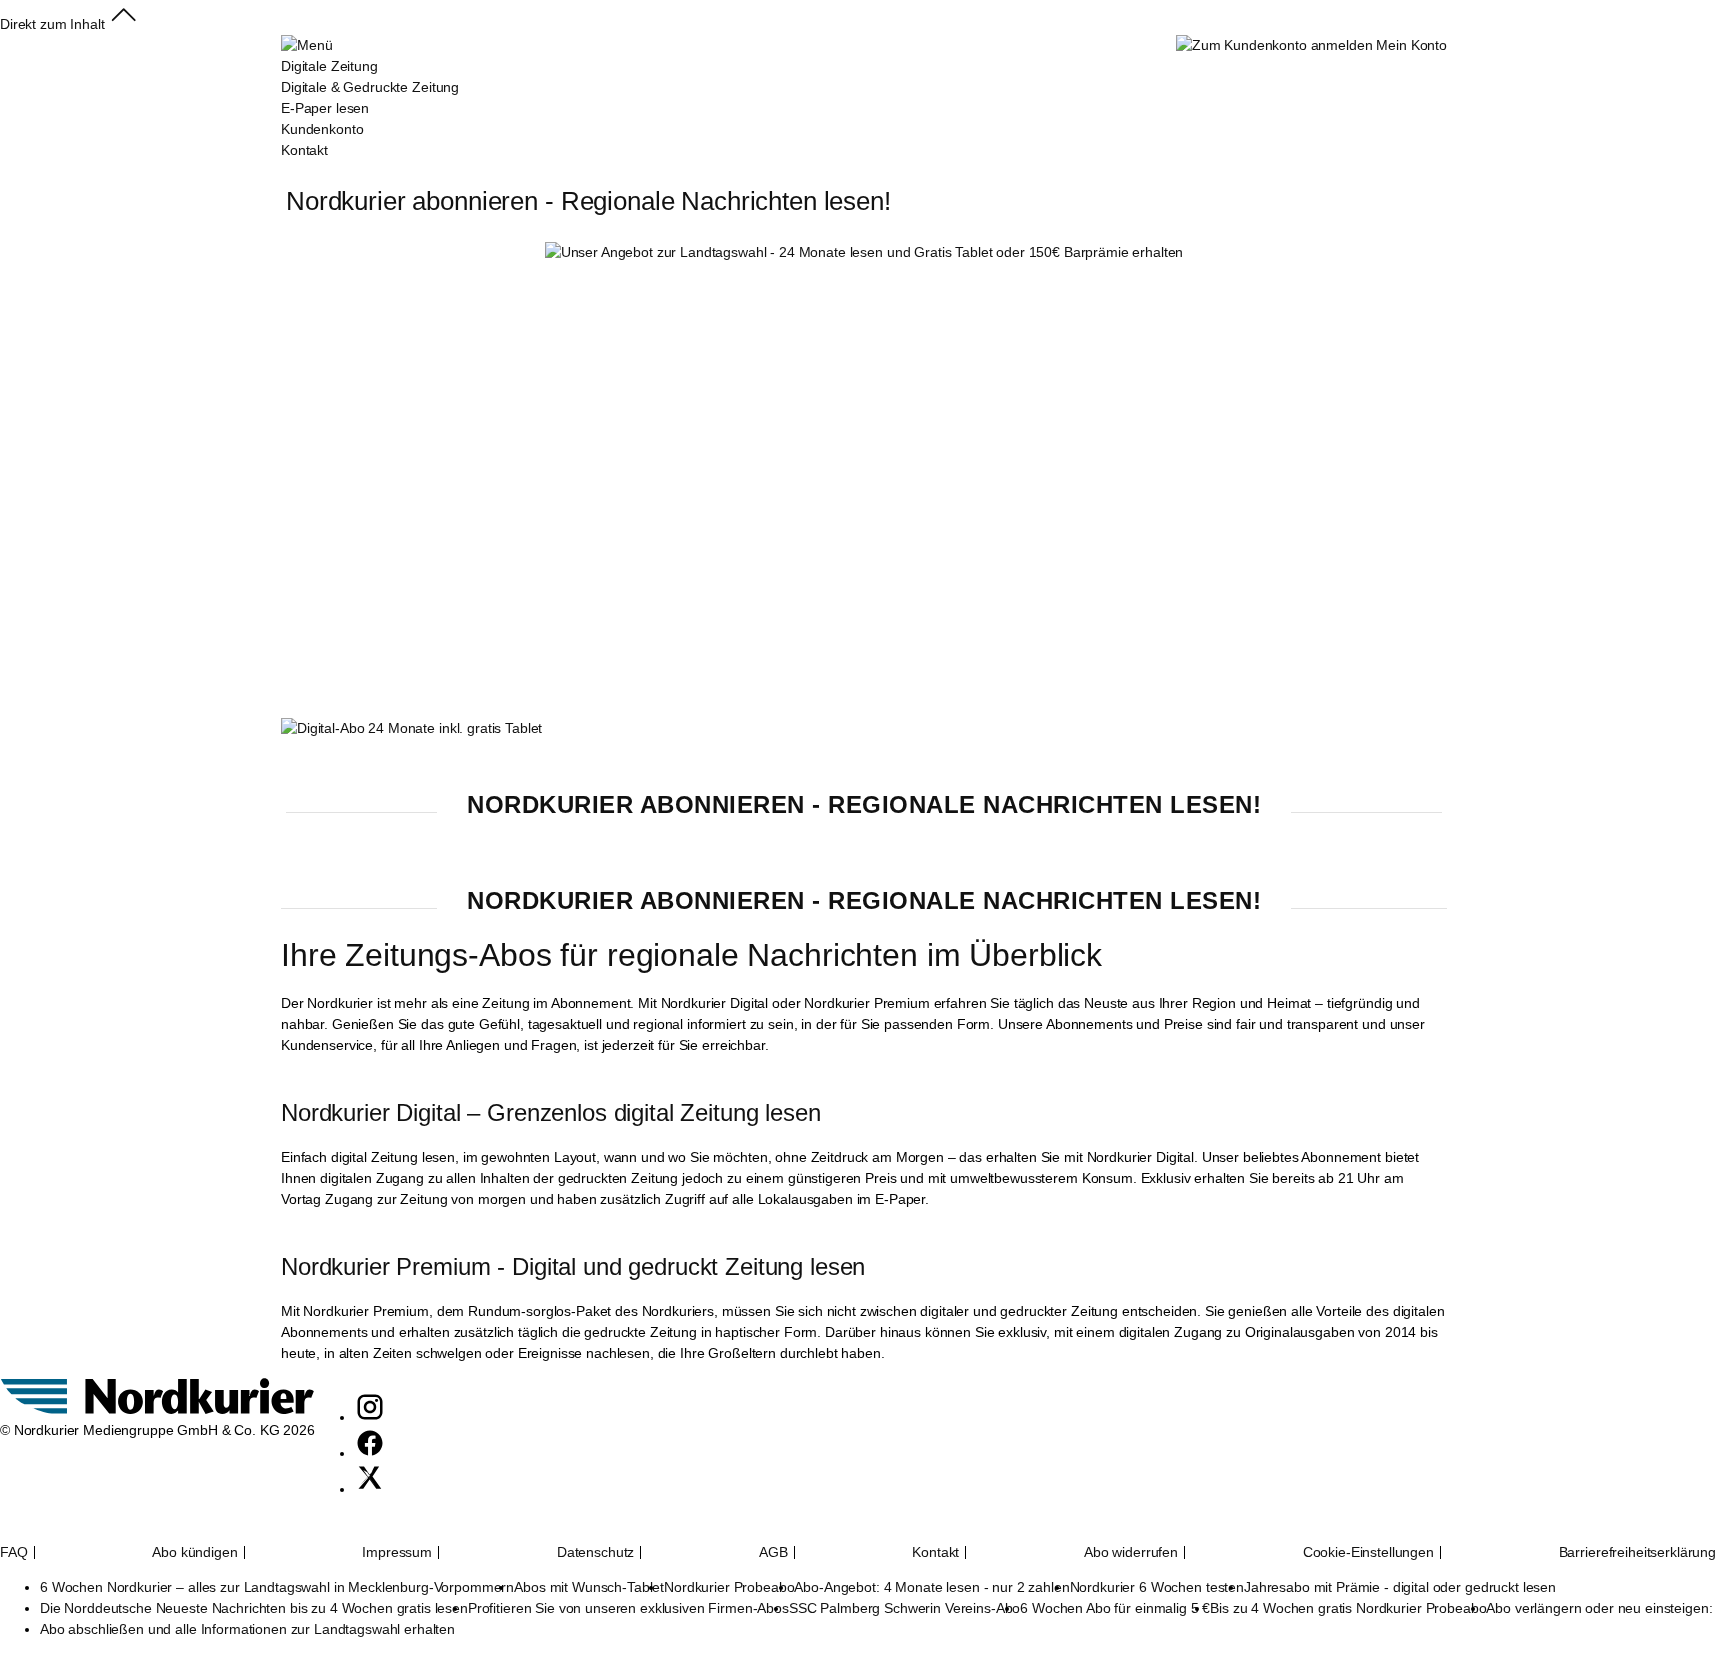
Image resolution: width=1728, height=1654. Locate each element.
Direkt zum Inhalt (52, 24)
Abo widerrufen (1131, 1552)
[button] (123, 24)
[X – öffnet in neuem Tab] (370, 1489)
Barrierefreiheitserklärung (1637, 1552)
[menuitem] (370, 98)
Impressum (397, 1552)
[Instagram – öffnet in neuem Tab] (370, 1417)
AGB (773, 1552)
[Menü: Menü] (306, 45)
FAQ (14, 1552)
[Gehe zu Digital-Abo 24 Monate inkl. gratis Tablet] (411, 728)
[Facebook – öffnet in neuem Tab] (370, 1453)
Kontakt (935, 1552)
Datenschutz (595, 1552)
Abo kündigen (194, 1552)
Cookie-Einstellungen (1368, 1552)
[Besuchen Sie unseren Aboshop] (157, 1409)
